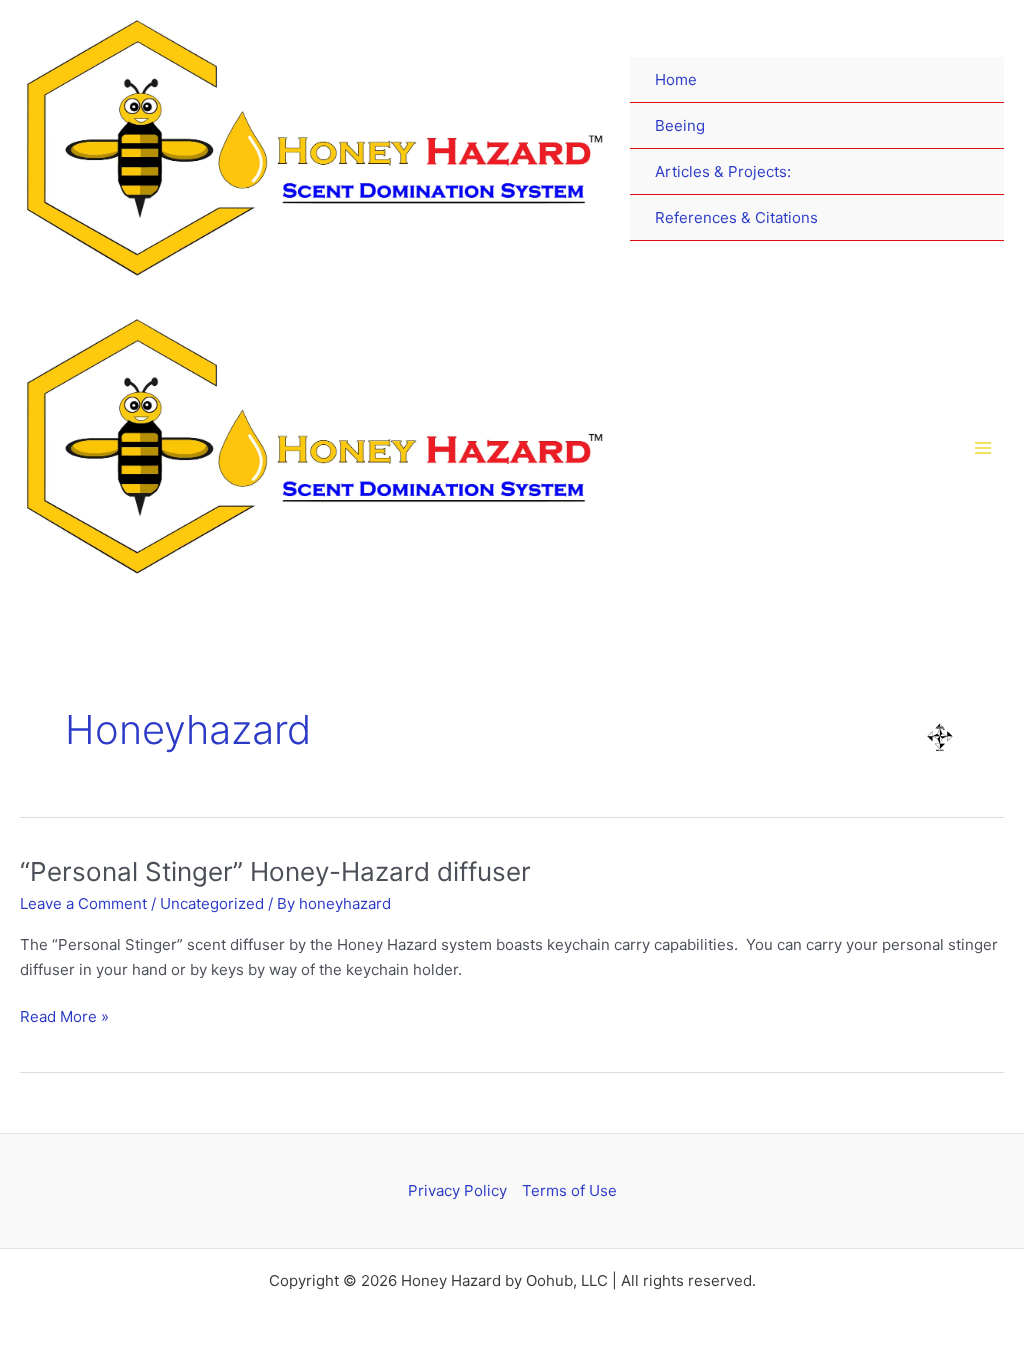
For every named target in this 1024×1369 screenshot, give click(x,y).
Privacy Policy (457, 1190)
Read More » (64, 1015)
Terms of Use (569, 1190)
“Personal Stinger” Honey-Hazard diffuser (275, 871)
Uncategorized (212, 903)
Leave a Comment (83, 903)
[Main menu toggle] (983, 447)
